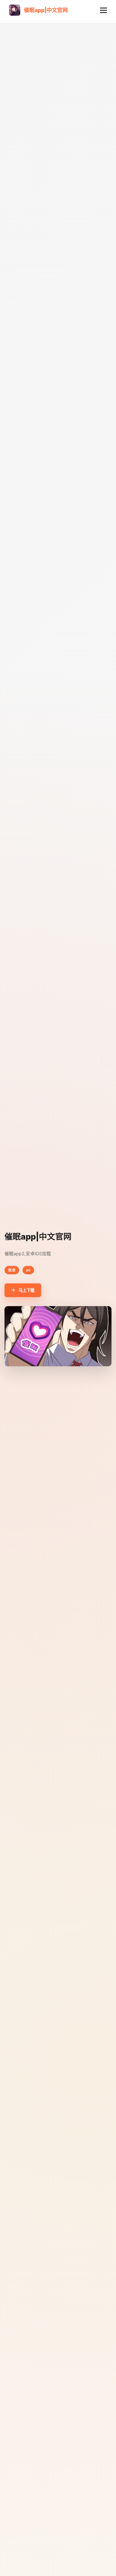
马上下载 (26, 1290)
